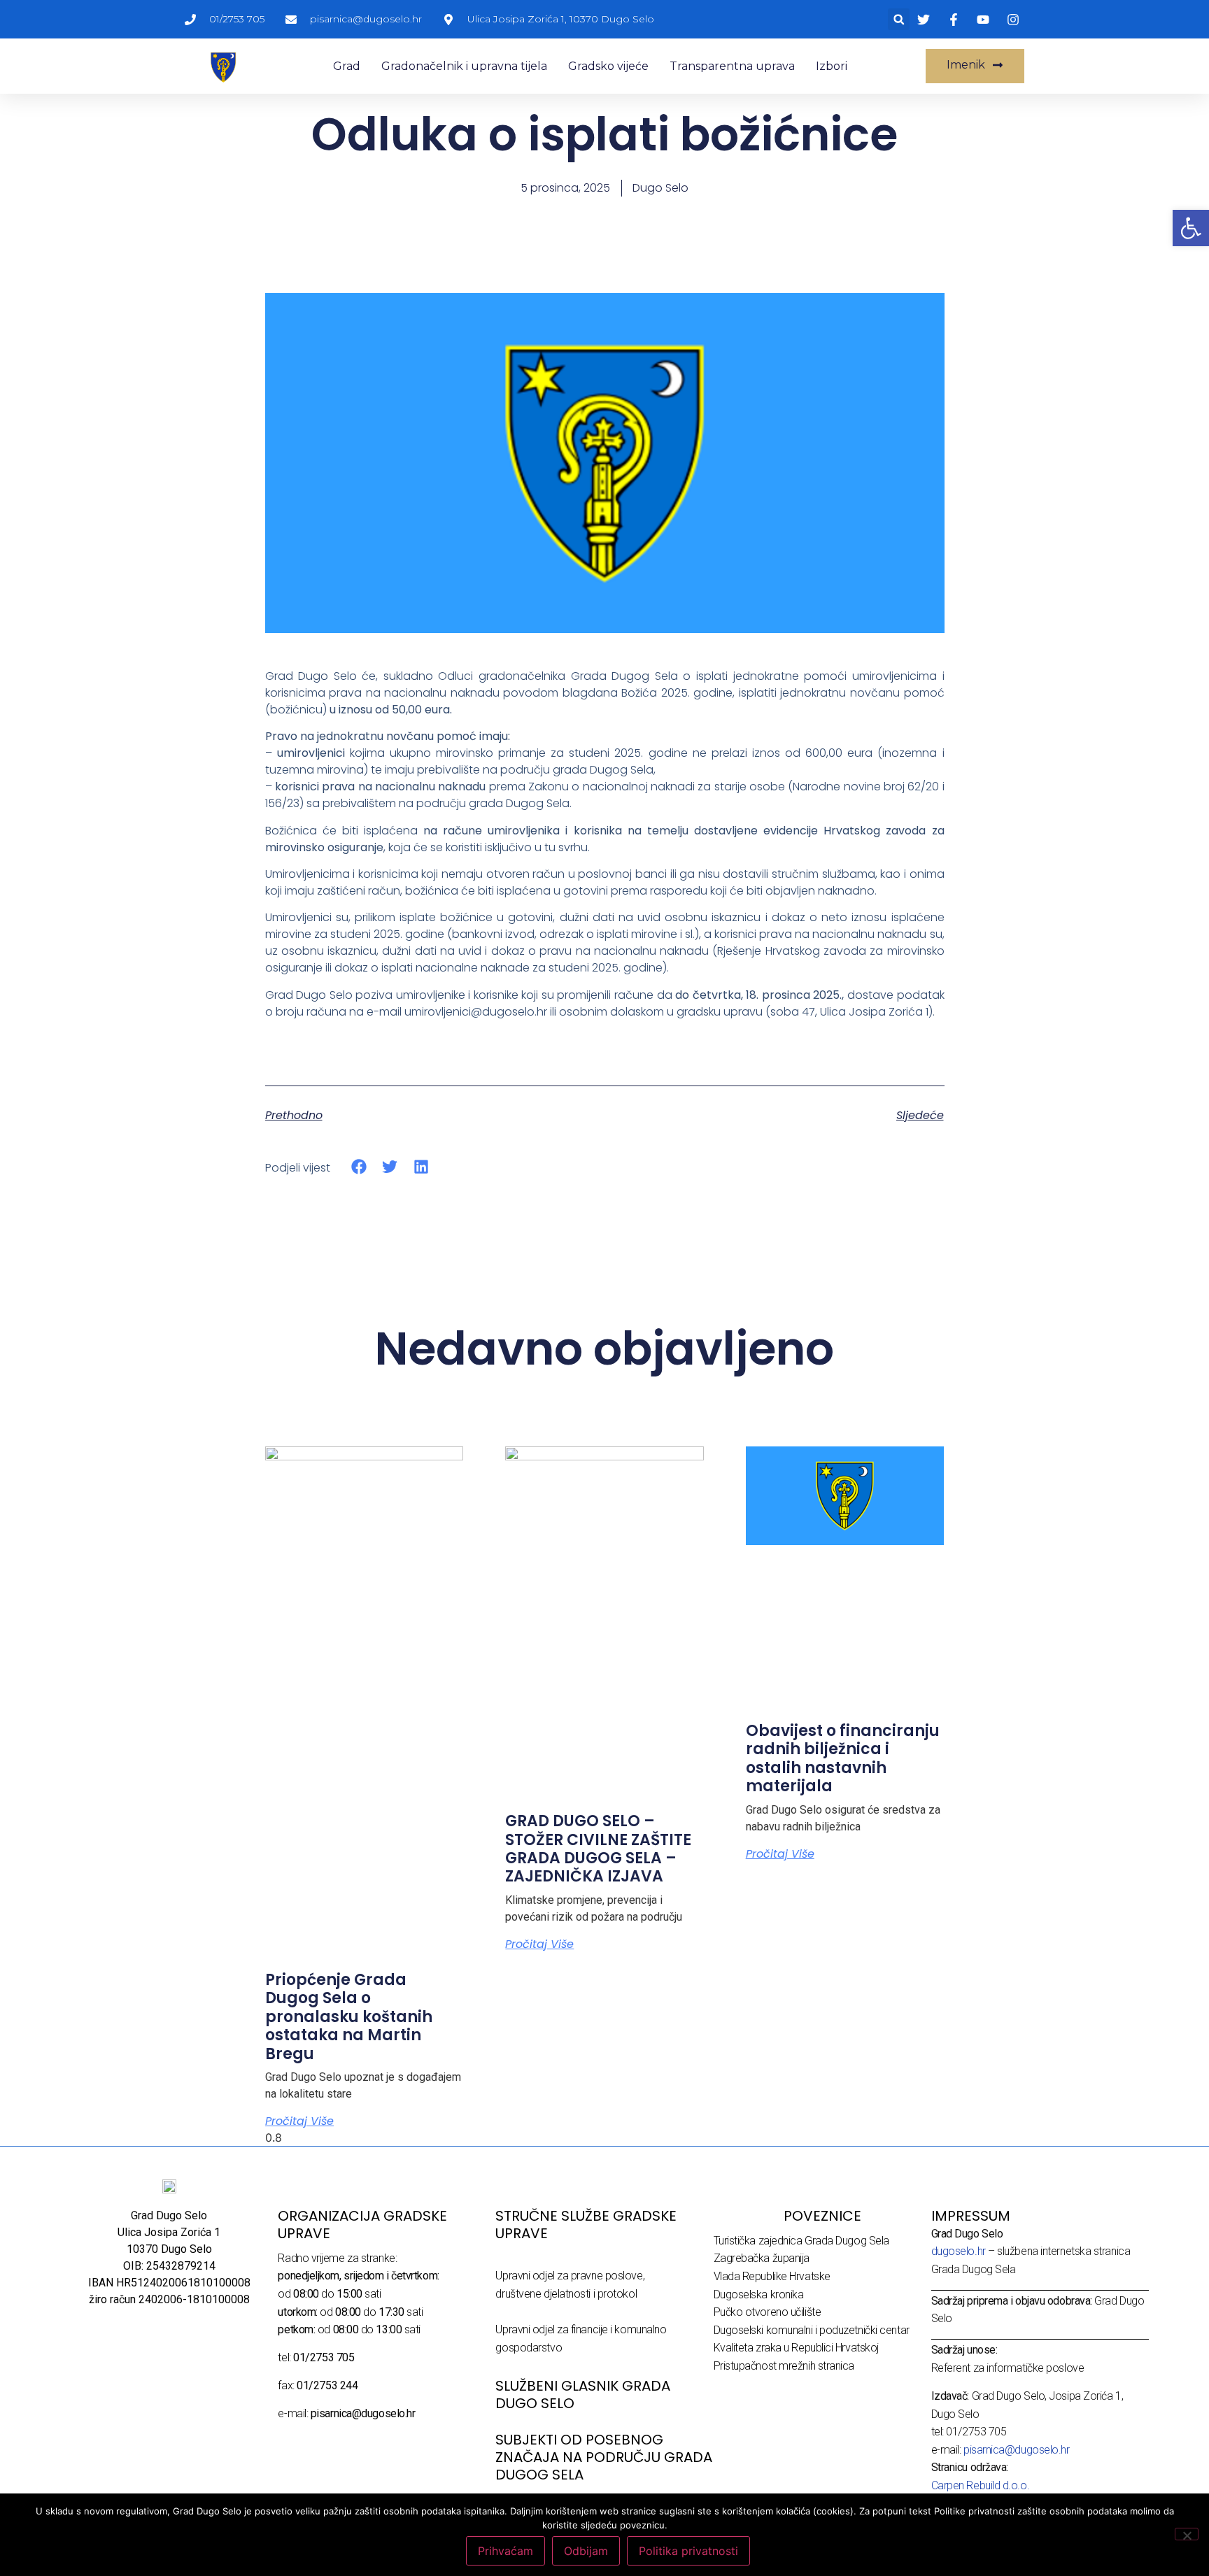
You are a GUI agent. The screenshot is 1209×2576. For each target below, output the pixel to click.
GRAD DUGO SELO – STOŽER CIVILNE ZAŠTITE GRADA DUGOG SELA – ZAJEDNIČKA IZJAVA (598, 1849)
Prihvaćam (505, 2551)
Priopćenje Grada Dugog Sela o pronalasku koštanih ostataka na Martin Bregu (349, 2017)
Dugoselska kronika (759, 2294)
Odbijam (586, 2551)
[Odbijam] (1187, 2534)
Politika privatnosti (688, 2551)
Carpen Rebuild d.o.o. (981, 2485)
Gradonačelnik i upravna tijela (464, 66)
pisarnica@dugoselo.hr (1017, 2450)
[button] (899, 19)
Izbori (832, 66)
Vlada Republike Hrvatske (772, 2276)
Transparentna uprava (732, 66)
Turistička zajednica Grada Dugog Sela (801, 2241)
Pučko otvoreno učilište (768, 2312)
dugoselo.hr (959, 2251)
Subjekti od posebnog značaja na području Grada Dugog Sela (604, 2457)
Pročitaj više (299, 2121)
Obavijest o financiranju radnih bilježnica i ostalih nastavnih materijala (843, 1758)
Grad (347, 66)
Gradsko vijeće (608, 66)
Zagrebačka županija (762, 2258)
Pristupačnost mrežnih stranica (784, 2366)
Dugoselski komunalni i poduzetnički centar (812, 2330)
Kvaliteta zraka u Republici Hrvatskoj (796, 2348)
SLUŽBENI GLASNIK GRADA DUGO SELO (583, 2394)
